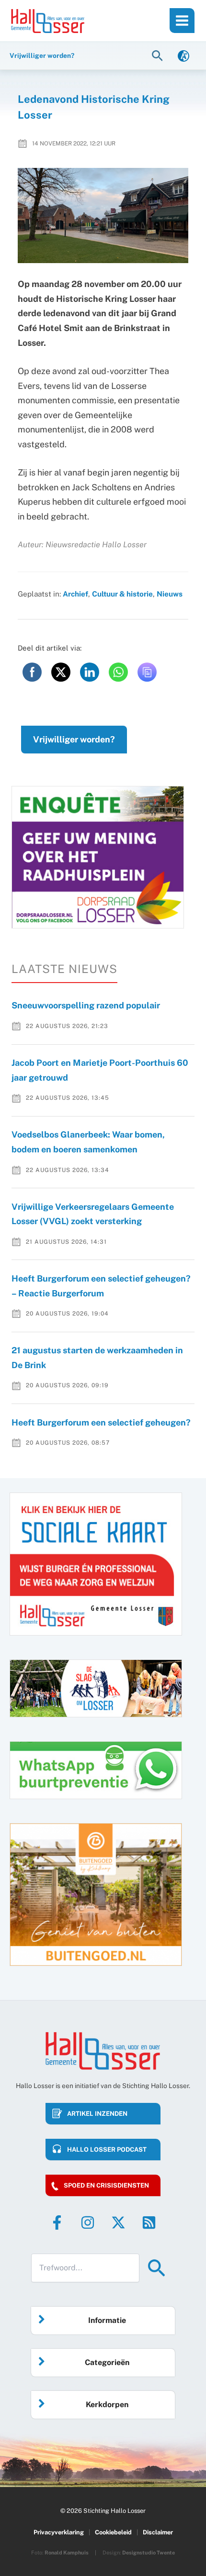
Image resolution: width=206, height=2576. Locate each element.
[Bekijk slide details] (98, 857)
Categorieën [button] (107, 2362)
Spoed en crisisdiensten (106, 2185)
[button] (159, 55)
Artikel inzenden (97, 2114)
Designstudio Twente (149, 2553)
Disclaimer (158, 2532)
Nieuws (170, 594)
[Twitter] (118, 2222)
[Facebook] (57, 2222)
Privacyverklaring (59, 2532)
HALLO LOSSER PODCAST (107, 2150)
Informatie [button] (107, 2320)
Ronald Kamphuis (67, 2553)
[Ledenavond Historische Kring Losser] (103, 216)
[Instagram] (88, 2222)
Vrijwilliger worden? (74, 739)
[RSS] (149, 2222)
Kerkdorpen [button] (107, 2405)
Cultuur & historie (122, 594)
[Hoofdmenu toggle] (182, 21)
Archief (75, 594)
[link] (183, 55)
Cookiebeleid (113, 2532)
